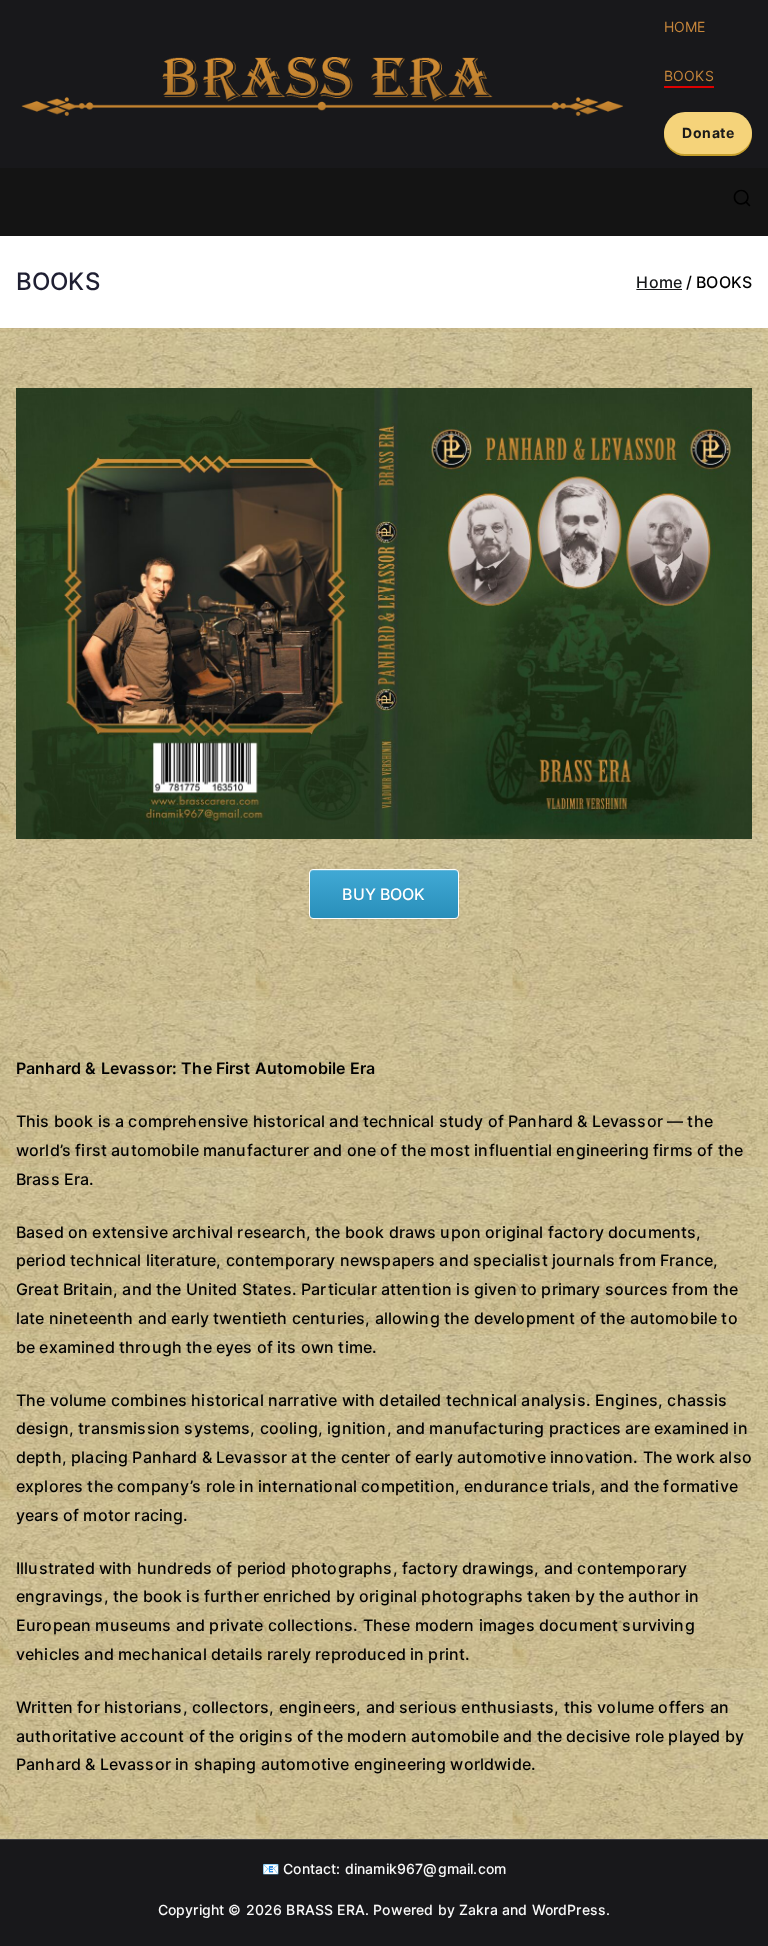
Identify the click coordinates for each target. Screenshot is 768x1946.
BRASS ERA (325, 1909)
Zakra (478, 1909)
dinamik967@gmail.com (425, 1868)
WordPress (569, 1909)
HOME (685, 26)
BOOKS (689, 75)
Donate (708, 132)
